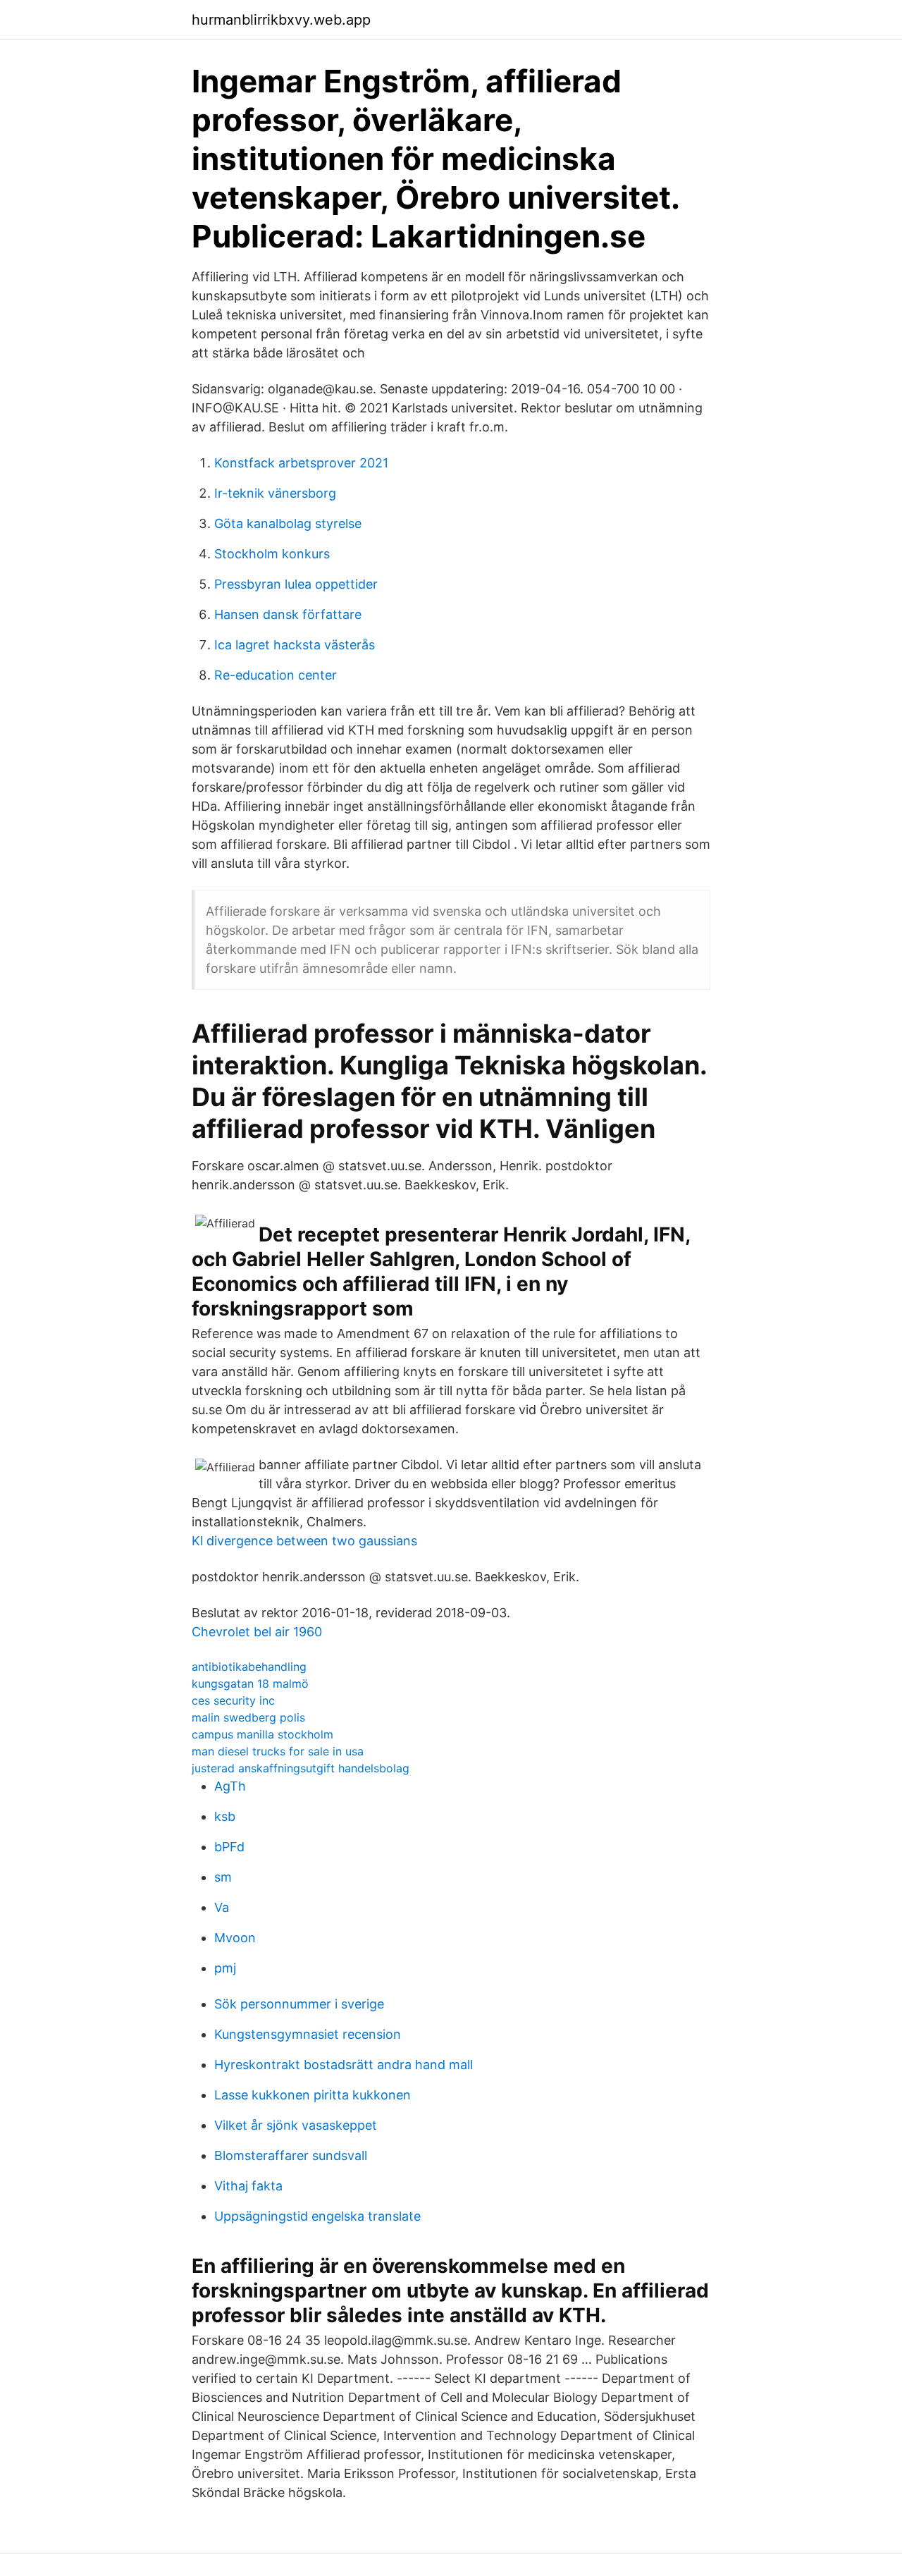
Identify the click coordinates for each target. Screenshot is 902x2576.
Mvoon (235, 1938)
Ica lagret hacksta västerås (295, 645)
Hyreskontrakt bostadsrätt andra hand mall (344, 2065)
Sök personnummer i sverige (299, 2004)
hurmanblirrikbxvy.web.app (281, 20)
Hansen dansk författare (288, 614)
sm (223, 1877)
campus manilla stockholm (262, 1734)
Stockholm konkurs (272, 554)
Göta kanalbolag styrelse (288, 523)
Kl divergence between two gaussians (304, 1541)
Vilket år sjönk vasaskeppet (296, 2125)
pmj (225, 1968)
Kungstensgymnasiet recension (308, 2034)
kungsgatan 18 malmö (250, 1683)
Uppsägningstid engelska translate (317, 2216)
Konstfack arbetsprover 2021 (301, 463)
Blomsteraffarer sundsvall (291, 2155)
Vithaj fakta (248, 2186)
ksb (225, 1816)
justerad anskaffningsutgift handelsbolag (301, 1768)
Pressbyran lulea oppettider (296, 584)
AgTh (230, 1786)
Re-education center (276, 675)
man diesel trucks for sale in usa (278, 1751)
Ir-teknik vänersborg (275, 493)
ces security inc (233, 1700)
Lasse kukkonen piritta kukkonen (313, 2095)
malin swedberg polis (248, 1717)
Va (222, 1907)
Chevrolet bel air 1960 (257, 1632)
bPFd (229, 1847)
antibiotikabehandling (249, 1667)
